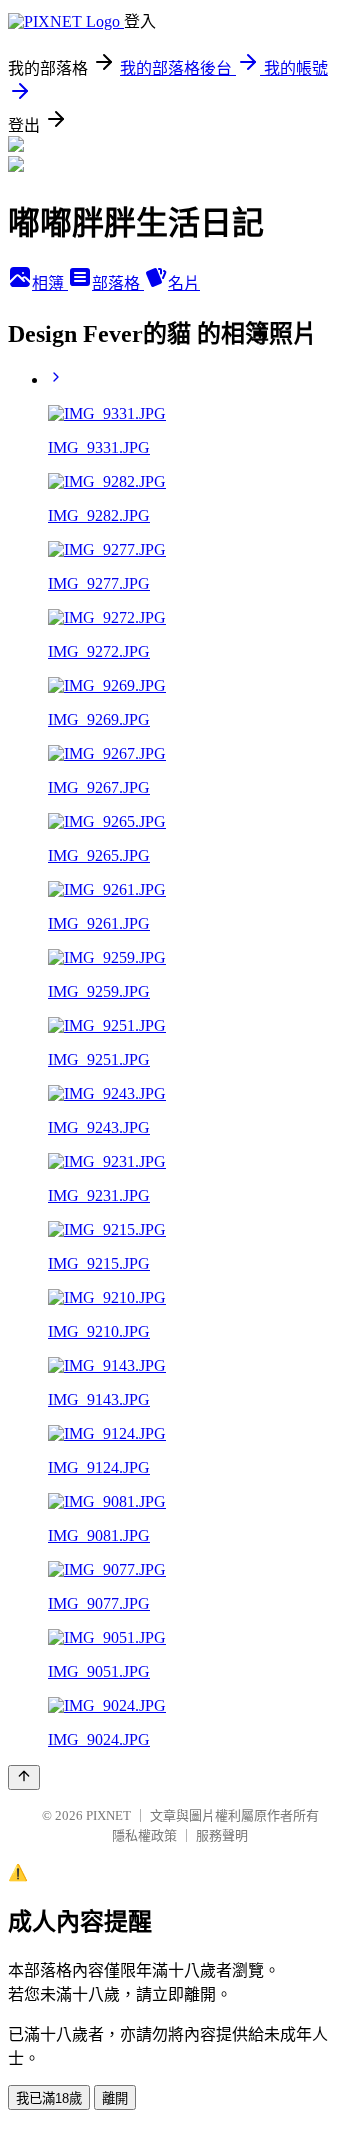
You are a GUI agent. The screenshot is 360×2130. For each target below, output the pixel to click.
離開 (115, 2098)
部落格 (118, 283)
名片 (184, 283)
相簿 (50, 283)
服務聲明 (222, 1835)
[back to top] (24, 1777)
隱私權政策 (144, 1835)
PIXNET (108, 1815)
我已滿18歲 (49, 2098)
